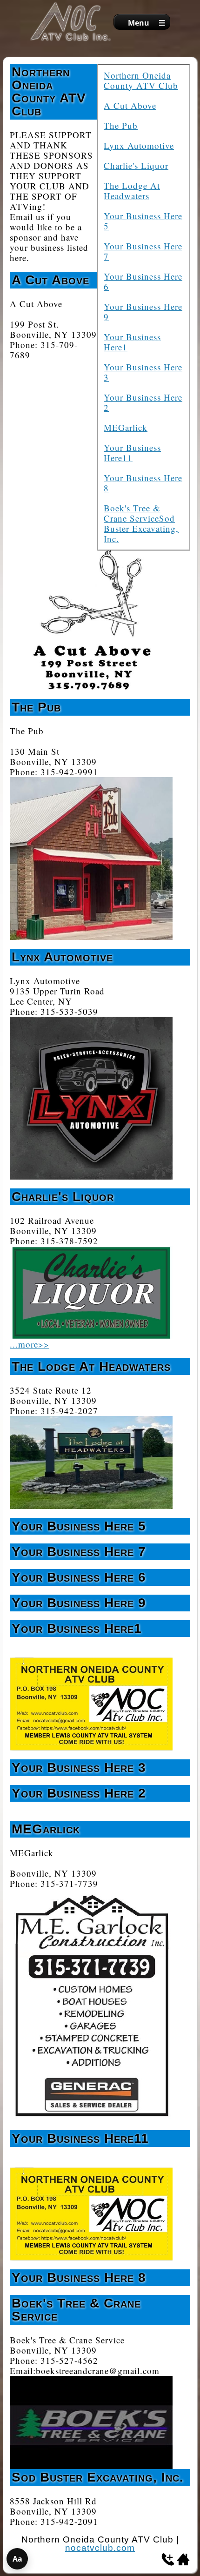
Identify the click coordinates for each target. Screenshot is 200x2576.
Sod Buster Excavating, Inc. (141, 528)
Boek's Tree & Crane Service (132, 513)
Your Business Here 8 (143, 483)
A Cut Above (130, 105)
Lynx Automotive (139, 145)
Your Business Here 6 (143, 281)
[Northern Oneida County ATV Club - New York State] (71, 22)
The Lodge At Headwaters (132, 191)
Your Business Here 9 (143, 312)
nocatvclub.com (100, 2548)
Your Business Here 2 (143, 402)
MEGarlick (126, 427)
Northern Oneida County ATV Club (141, 80)
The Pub (121, 125)
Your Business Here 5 (143, 221)
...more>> (30, 1344)
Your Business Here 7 (143, 251)
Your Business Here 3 (143, 372)
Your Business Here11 (132, 453)
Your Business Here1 (132, 342)
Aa (17, 2559)
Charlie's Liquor (136, 165)
